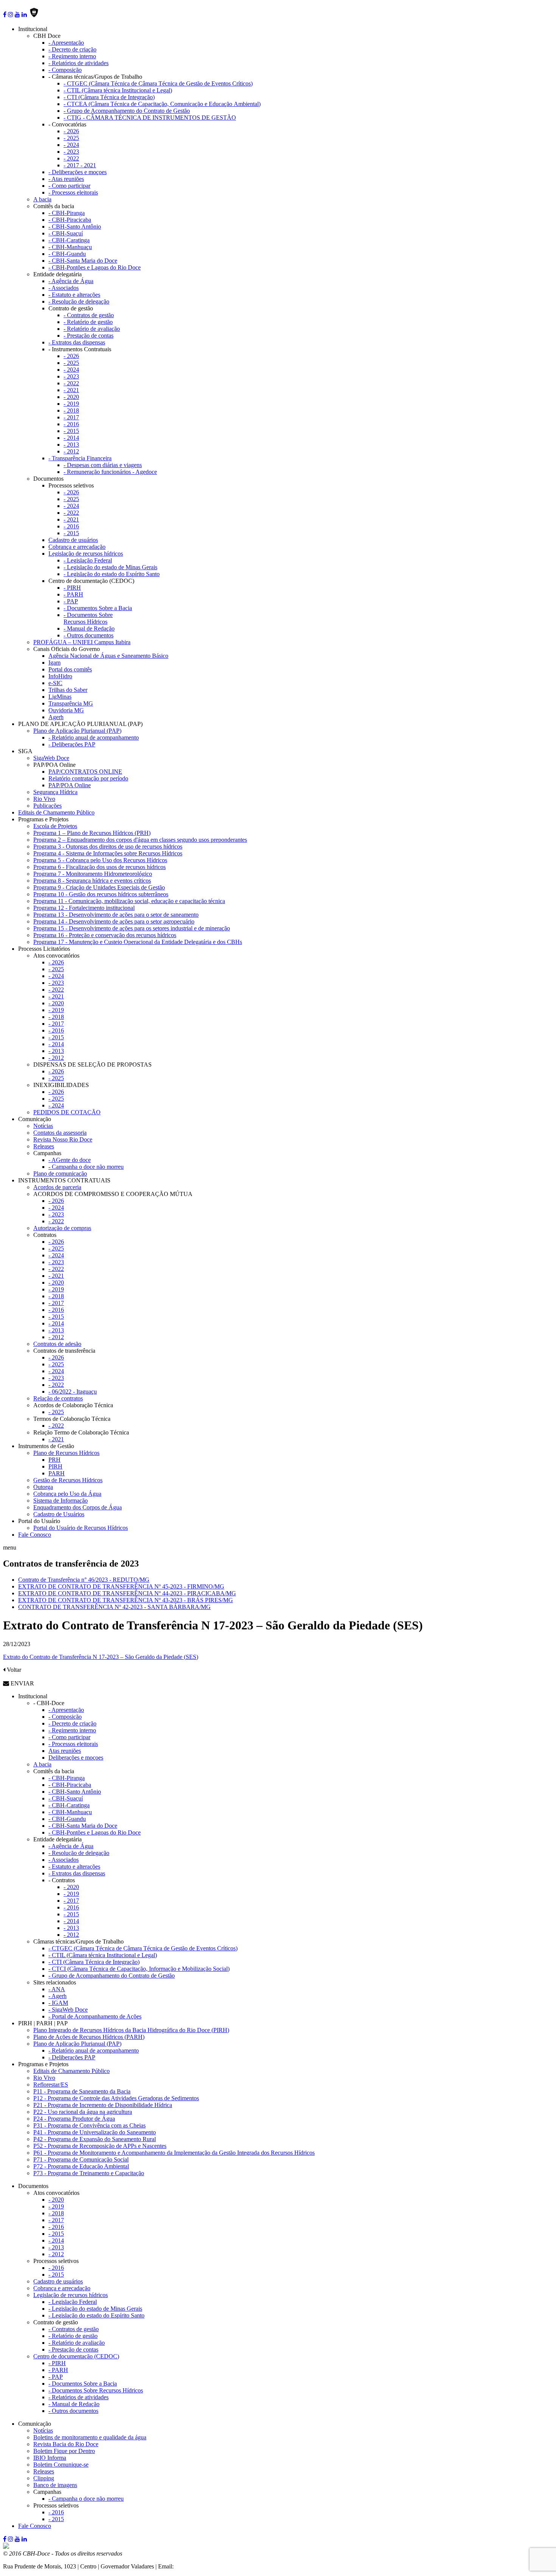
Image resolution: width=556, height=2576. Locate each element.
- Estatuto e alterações (74, 295)
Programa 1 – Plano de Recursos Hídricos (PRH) (92, 833)
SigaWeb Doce (51, 758)
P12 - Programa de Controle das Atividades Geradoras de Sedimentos (116, 2098)
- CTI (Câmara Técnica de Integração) (109, 97)
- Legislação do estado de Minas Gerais (110, 567)
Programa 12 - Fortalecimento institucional (84, 908)
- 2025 (71, 138)
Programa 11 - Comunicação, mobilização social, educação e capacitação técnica (129, 901)
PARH (57, 1473)
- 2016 (71, 424)
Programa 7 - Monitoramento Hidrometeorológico (93, 874)
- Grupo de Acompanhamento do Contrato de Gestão (127, 111)
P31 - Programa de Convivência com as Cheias (89, 2125)
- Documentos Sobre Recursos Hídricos (88, 618)
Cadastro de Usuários (59, 1514)
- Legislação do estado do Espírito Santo (112, 574)
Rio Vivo (44, 799)
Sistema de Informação (61, 1501)
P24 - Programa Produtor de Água (74, 2119)
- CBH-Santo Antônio (75, 227)
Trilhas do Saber (68, 690)
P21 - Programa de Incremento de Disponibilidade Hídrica (103, 2105)
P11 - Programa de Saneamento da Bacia (82, 2091)
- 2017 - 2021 (80, 165)
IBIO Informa (50, 2458)
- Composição (65, 70)
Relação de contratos (58, 1398)
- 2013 (71, 445)
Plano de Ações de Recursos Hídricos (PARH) (89, 2037)
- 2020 (71, 397)
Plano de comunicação (60, 1174)
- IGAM (58, 2003)
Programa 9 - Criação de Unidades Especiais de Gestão (99, 887)
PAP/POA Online (70, 785)
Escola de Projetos (55, 826)
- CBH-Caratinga (69, 240)
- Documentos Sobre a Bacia (98, 608)
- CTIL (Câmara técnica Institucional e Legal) (118, 90)
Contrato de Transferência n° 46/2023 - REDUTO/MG (84, 1580)
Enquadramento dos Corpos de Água (78, 1507)
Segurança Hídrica (55, 792)
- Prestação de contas (89, 336)
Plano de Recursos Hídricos (66, 1453)
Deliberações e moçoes (76, 1758)
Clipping (44, 2478)
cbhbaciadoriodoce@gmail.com (213, 2566)
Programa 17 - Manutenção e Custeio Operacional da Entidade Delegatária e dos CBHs (138, 942)
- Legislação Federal (88, 560)
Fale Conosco (35, 1535)
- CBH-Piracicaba (70, 220)
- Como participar (69, 186)
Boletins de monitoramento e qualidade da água (90, 2437)
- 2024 (71, 145)
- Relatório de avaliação (92, 329)
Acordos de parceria (57, 1187)
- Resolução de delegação (79, 301)
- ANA (57, 1989)
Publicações (47, 806)
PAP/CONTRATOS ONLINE (85, 772)
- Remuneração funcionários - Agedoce (110, 472)
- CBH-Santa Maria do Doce (83, 261)
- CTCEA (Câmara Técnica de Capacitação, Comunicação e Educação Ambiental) (162, 104)
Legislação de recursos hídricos (86, 554)
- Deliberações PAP (72, 744)
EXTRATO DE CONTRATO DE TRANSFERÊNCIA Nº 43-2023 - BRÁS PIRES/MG (126, 1600)
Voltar (13, 1670)
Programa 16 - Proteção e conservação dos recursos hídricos (105, 935)
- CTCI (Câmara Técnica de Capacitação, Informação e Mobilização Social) (139, 1969)
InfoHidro (60, 676)
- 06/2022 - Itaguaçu (73, 1392)
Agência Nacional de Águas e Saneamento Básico (108, 656)
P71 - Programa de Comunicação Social (81, 2159)
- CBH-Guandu (67, 254)
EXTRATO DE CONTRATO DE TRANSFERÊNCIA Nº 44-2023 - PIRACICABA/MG (127, 1593)
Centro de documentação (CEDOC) (76, 2356)
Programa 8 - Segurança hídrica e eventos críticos (92, 881)
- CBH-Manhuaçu (70, 247)
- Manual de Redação (89, 628)
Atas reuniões (65, 1751)
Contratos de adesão (57, 1344)
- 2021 (71, 390)
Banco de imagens (55, 2485)
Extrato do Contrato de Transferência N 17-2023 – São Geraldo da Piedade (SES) (101, 1657)
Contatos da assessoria (60, 1133)
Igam (54, 663)
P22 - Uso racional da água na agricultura (83, 2112)
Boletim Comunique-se (61, 2465)
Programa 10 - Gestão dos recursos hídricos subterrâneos (101, 894)
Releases (44, 1146)
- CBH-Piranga (67, 213)
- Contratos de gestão (89, 315)
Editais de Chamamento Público (56, 812)
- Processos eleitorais (73, 192)
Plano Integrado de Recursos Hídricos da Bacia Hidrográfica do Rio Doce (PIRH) (131, 2030)
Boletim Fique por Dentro (64, 2451)
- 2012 (71, 451)
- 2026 (71, 131)
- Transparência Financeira (80, 458)
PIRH (55, 1466)
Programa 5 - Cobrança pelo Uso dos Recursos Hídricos (100, 860)
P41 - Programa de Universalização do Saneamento (95, 2132)
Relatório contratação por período (88, 778)
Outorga (43, 1487)
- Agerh (57, 1996)
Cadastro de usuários (73, 540)
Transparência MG (71, 703)
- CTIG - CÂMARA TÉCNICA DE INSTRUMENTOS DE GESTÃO (150, 118)
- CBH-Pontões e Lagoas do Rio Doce (95, 267)
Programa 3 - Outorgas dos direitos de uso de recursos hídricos (108, 846)
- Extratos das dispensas (77, 342)
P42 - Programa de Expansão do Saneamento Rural (95, 2139)
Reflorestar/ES (51, 2085)
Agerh (56, 717)
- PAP (71, 601)
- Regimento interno (72, 56)
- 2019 (71, 404)
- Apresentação (66, 43)
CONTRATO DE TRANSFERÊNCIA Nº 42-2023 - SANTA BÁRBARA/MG (114, 1607)
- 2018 (71, 410)
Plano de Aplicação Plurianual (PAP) (77, 731)
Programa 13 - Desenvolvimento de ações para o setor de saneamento (116, 915)
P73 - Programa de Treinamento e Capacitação (89, 2173)
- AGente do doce (70, 1160)
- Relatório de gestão (88, 322)
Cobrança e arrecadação (77, 547)
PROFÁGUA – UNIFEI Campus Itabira (82, 642)
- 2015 (71, 431)
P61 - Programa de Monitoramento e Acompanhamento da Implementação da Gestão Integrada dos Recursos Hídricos (174, 2153)
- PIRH (72, 588)
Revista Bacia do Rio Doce (66, 2444)
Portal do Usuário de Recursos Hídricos (81, 1528)
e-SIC (55, 683)
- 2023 (71, 152)
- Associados (64, 288)
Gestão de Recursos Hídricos (68, 1480)
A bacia (42, 199)
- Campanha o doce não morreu (86, 1167)
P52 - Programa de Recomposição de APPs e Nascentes (100, 2146)
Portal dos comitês (70, 669)
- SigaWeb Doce (68, 2010)
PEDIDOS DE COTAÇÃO (67, 1112)
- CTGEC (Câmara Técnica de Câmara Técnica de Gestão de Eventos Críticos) (158, 83)
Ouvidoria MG (66, 710)
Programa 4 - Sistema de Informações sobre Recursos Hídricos (108, 853)
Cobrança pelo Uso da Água (67, 1494)
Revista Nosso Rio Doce (63, 1139)
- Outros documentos (89, 635)
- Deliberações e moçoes (78, 172)
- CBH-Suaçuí (66, 233)
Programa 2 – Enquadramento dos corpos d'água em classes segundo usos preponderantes (140, 840)
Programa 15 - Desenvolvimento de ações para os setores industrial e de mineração (132, 928)
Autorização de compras (62, 1228)
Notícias (43, 1126)
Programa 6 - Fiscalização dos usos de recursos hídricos (99, 867)
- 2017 (71, 417)
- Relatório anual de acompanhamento (94, 737)
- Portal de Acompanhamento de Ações (95, 2016)
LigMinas (60, 697)
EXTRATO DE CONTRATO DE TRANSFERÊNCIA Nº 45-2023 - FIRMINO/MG (121, 1586)
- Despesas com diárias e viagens (103, 465)
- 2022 (71, 158)
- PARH (73, 594)
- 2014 (71, 438)
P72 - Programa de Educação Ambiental (81, 2166)
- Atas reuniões (66, 179)
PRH (54, 1460)
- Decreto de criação (72, 49)
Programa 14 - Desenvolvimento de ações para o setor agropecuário (114, 921)
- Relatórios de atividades (78, 63)
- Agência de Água (71, 281)
